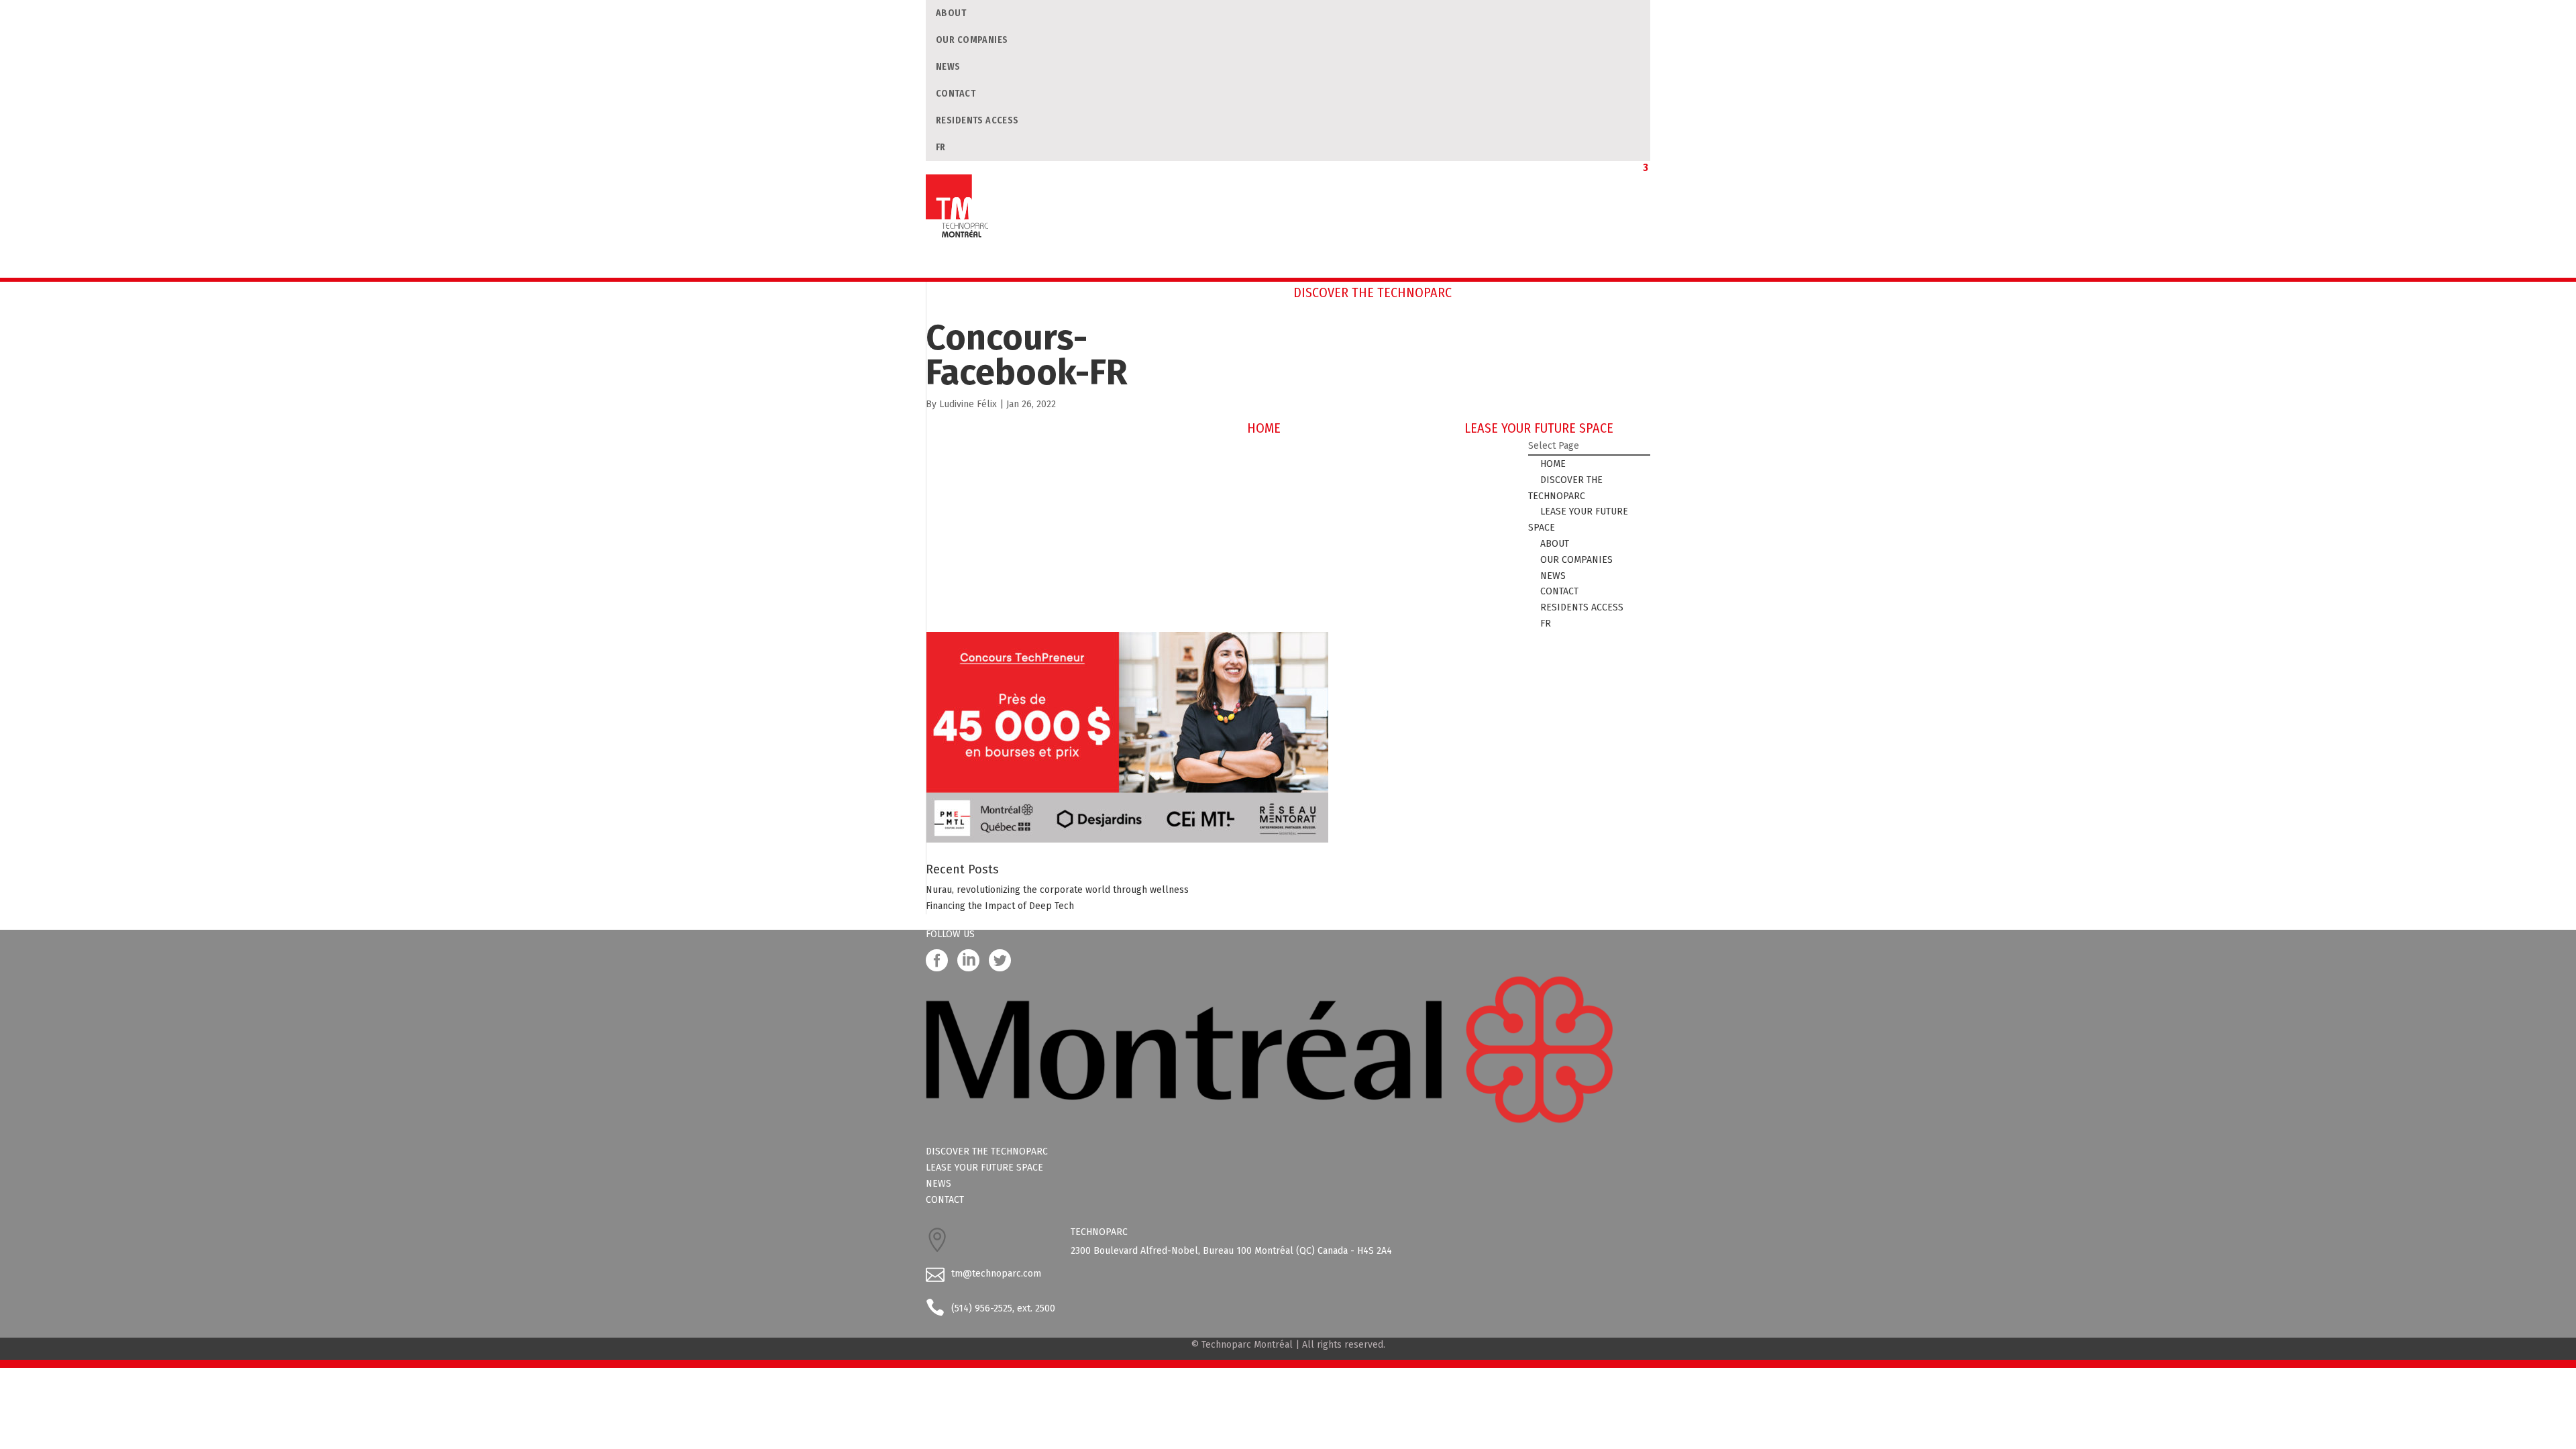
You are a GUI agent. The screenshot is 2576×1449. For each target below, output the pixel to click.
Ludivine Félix (968, 404)
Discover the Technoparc (987, 1151)
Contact (956, 94)
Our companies (972, 40)
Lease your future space (984, 1168)
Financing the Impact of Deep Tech (1000, 906)
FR (941, 147)
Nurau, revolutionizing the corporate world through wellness (1057, 890)
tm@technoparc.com (996, 1274)
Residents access (977, 120)
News (948, 67)
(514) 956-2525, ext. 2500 (1003, 1308)
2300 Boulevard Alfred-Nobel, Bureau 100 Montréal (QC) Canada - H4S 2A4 (1231, 1251)
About (951, 13)
